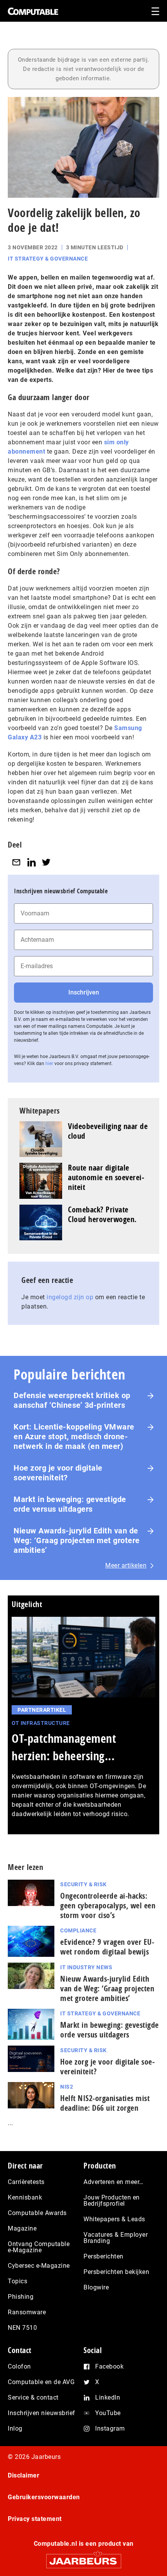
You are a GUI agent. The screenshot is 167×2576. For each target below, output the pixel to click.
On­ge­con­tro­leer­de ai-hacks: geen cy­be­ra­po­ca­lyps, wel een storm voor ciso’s (108, 1905)
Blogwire (96, 2287)
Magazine (22, 2228)
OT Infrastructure (41, 1723)
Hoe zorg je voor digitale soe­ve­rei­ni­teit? (107, 2067)
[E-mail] (16, 862)
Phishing (21, 2297)
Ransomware (27, 2312)
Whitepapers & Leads (114, 2219)
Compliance (78, 1930)
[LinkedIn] (31, 862)
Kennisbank (25, 2197)
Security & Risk (83, 1884)
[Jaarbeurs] (83, 2558)
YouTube (108, 2413)
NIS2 (67, 2087)
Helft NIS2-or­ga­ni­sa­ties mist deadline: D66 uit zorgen (105, 2103)
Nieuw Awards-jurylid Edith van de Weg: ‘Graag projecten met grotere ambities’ (77, 1540)
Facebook (109, 2366)
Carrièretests (26, 2182)
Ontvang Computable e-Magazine (39, 2247)
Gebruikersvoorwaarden (44, 2497)
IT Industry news (86, 1967)
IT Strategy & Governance (48, 259)
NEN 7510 (22, 2328)
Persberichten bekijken (116, 2272)
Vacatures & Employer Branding (116, 2238)
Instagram (110, 2428)
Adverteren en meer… (114, 2182)
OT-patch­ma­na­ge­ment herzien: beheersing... (64, 1747)
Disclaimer (23, 2475)
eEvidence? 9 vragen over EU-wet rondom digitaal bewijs (107, 1947)
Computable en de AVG (41, 2382)
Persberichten (104, 2256)
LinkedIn (108, 2397)
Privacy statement (35, 2519)
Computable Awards (37, 2213)
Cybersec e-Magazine (39, 2266)
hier (49, 1064)
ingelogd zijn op (70, 1297)
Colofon (19, 2366)
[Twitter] (46, 862)
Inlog (15, 2428)
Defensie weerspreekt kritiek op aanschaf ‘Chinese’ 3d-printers (72, 1400)
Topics (17, 2281)
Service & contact (33, 2397)
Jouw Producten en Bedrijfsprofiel (112, 2200)
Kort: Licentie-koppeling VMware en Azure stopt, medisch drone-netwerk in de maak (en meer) (74, 1436)
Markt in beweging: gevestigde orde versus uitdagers (70, 1504)
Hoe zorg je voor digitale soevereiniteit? (58, 1473)
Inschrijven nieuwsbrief (42, 2413)
